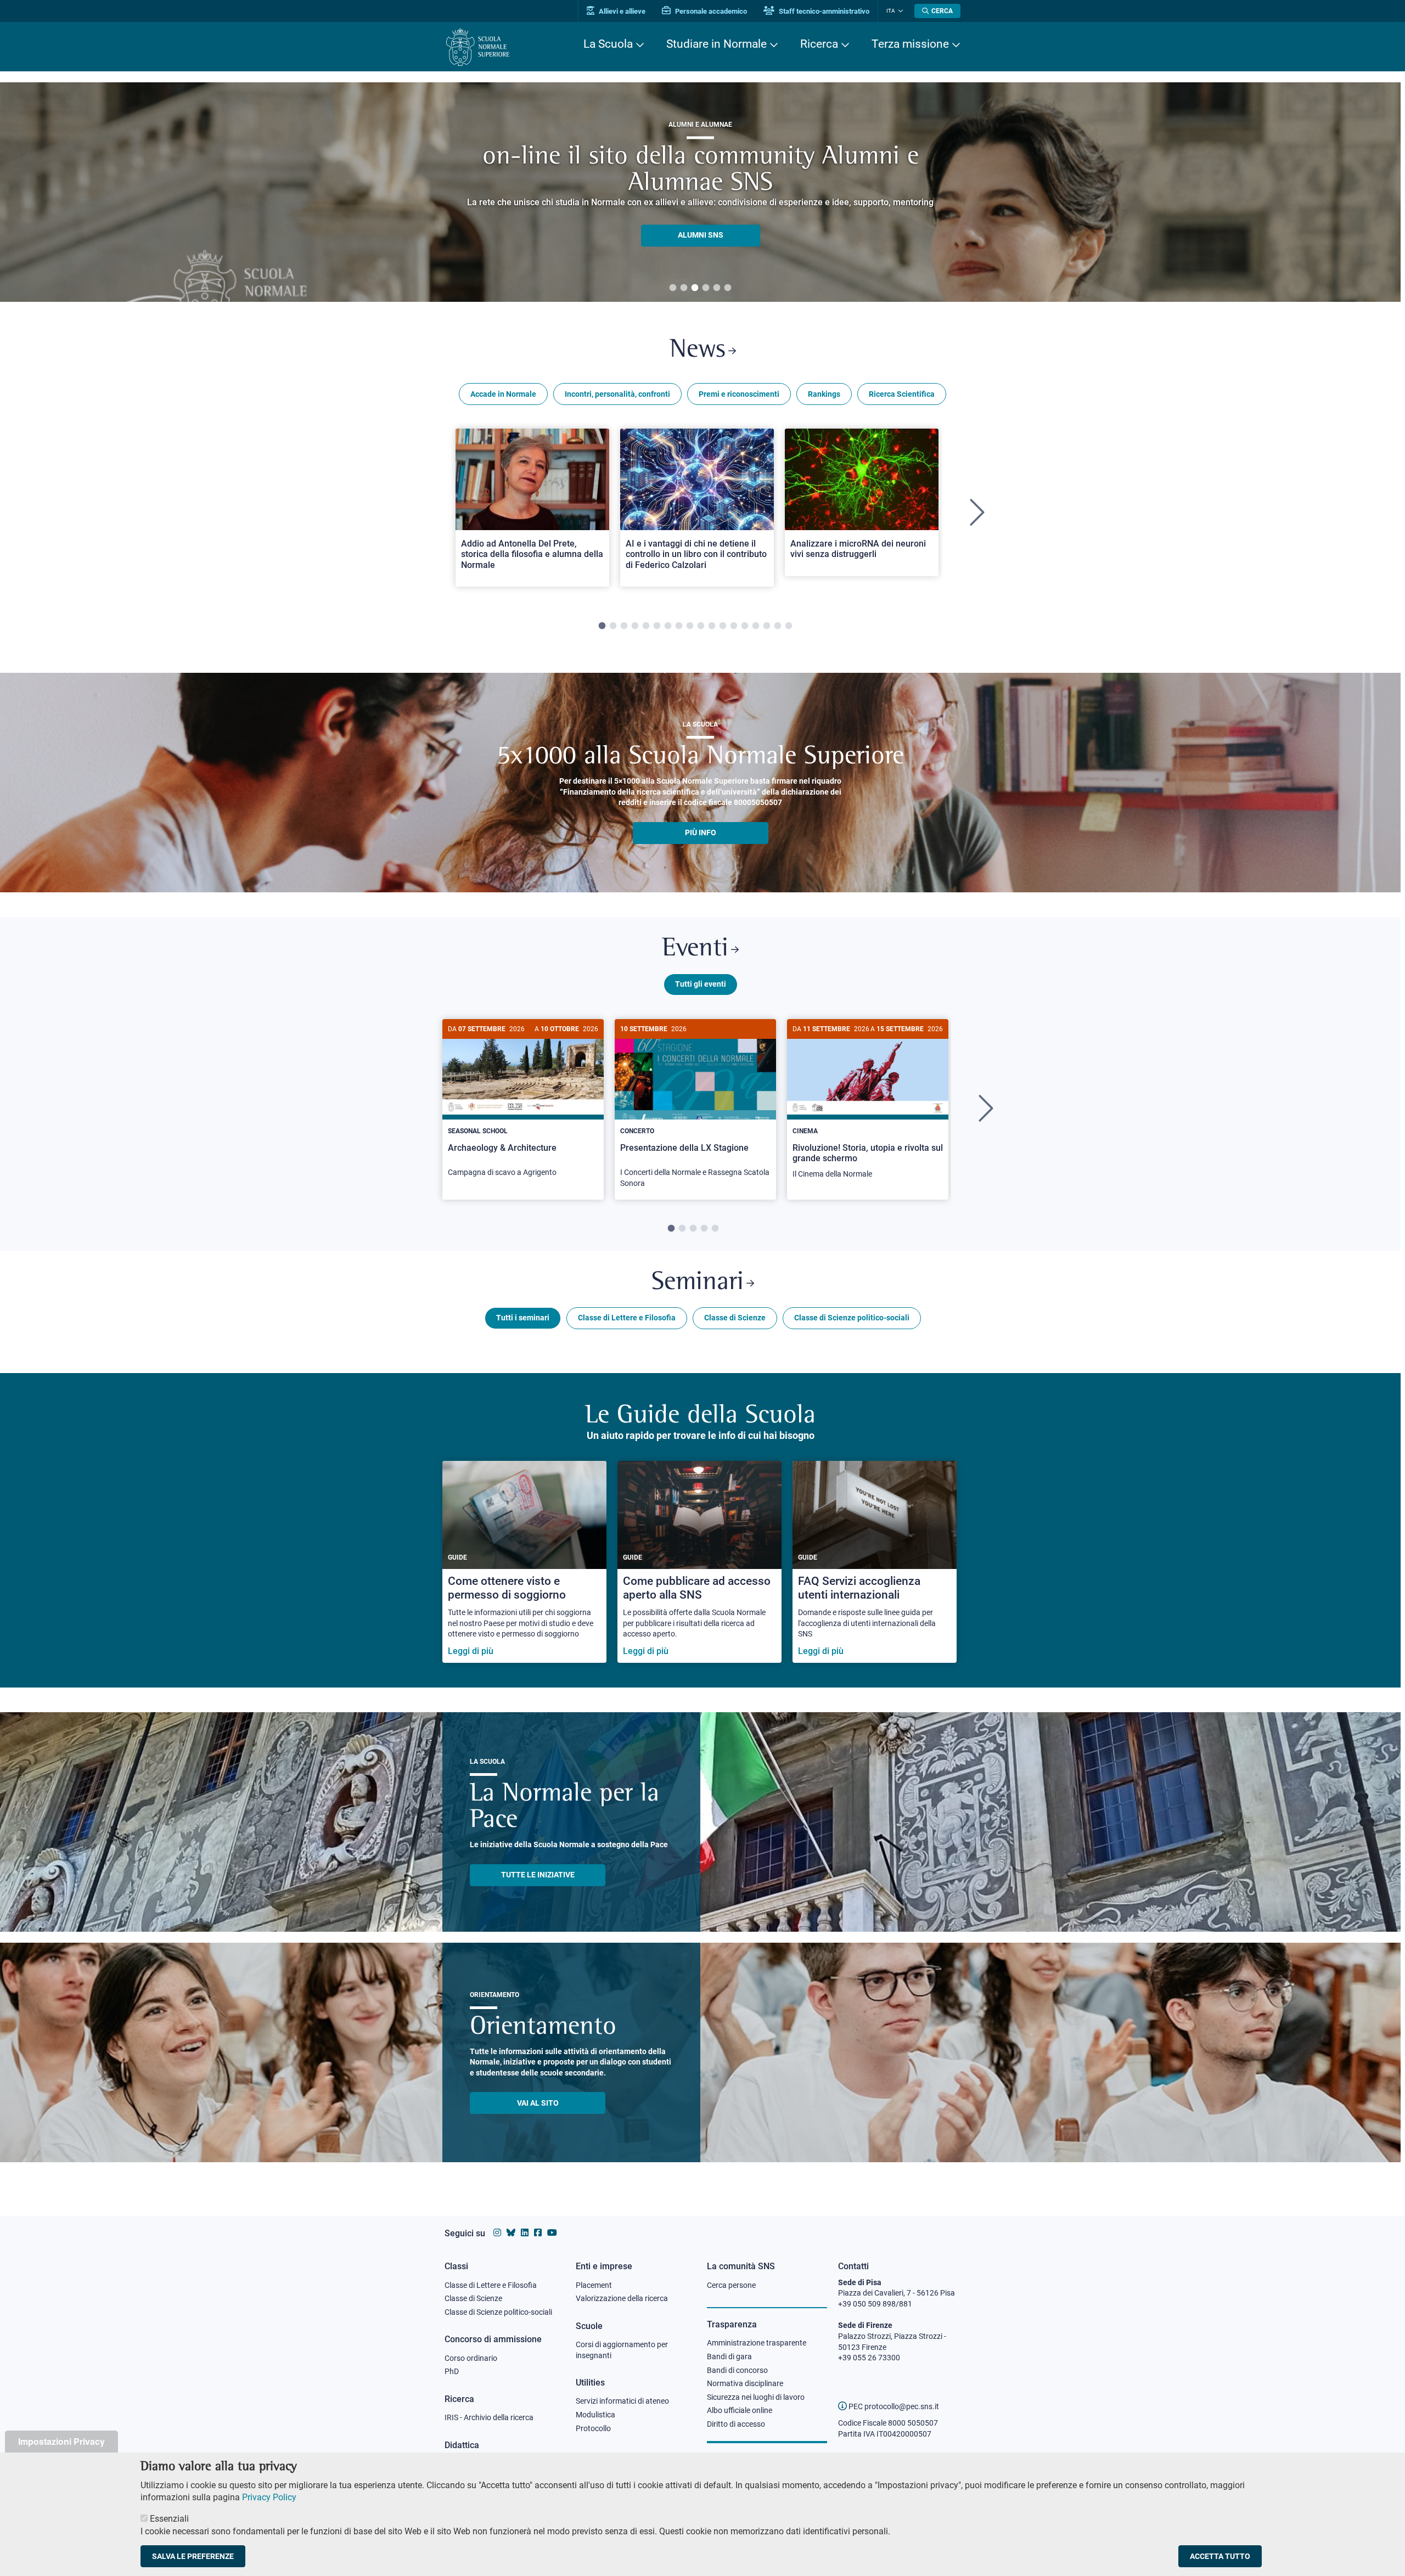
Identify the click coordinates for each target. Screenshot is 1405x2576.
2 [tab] (684, 288)
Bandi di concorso (737, 2370)
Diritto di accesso (736, 2424)
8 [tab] (679, 626)
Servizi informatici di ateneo (622, 2401)
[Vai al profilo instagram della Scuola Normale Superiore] (497, 2233)
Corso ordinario (471, 2358)
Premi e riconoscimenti (739, 394)
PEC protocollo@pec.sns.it (893, 2406)
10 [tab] (701, 626)
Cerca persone (731, 2285)
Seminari (698, 1283)
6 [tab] (728, 288)
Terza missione (910, 44)
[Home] (478, 47)
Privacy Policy (269, 2497)
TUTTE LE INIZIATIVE (538, 1875)
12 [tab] (723, 626)
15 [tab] (756, 626)
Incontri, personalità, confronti (617, 394)
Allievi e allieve (621, 11)
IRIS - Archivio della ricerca (489, 2417)
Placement (594, 2285)
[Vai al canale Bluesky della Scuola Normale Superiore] (511, 2233)
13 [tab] (734, 626)
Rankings (824, 394)
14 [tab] (745, 626)
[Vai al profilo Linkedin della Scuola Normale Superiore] (525, 2233)
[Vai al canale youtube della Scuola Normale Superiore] (552, 2233)
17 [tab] (778, 626)
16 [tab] (767, 626)
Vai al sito (538, 2103)
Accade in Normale (503, 394)
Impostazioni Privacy (61, 2441)
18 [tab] (789, 626)
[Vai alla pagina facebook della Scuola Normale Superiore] (538, 2233)
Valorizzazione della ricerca (622, 2298)
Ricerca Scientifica (902, 394)
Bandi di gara (729, 2356)
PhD (452, 2371)
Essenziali (169, 2519)
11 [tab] (712, 626)
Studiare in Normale (716, 44)
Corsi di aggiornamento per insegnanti (622, 2350)
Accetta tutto (1220, 2556)
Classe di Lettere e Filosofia (627, 1318)
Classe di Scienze (735, 1318)
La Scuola (608, 44)
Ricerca (819, 44)
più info (701, 833)
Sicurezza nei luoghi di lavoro (756, 2397)
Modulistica (595, 2415)
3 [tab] (695, 288)
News (698, 350)
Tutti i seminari (523, 1318)
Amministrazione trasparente (757, 2343)
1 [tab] (673, 288)
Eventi (695, 949)
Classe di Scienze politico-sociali (852, 1318)
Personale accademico (710, 11)
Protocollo (593, 2428)
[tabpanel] (700, 192)
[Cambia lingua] (899, 11)
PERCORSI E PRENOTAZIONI (701, 222)
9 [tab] (690, 626)
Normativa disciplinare (745, 2383)
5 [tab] (717, 288)
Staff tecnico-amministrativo (823, 11)
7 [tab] (668, 626)
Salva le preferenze (193, 2556)
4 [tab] (706, 288)
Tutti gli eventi (701, 984)
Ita (891, 11)
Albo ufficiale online (740, 2410)
